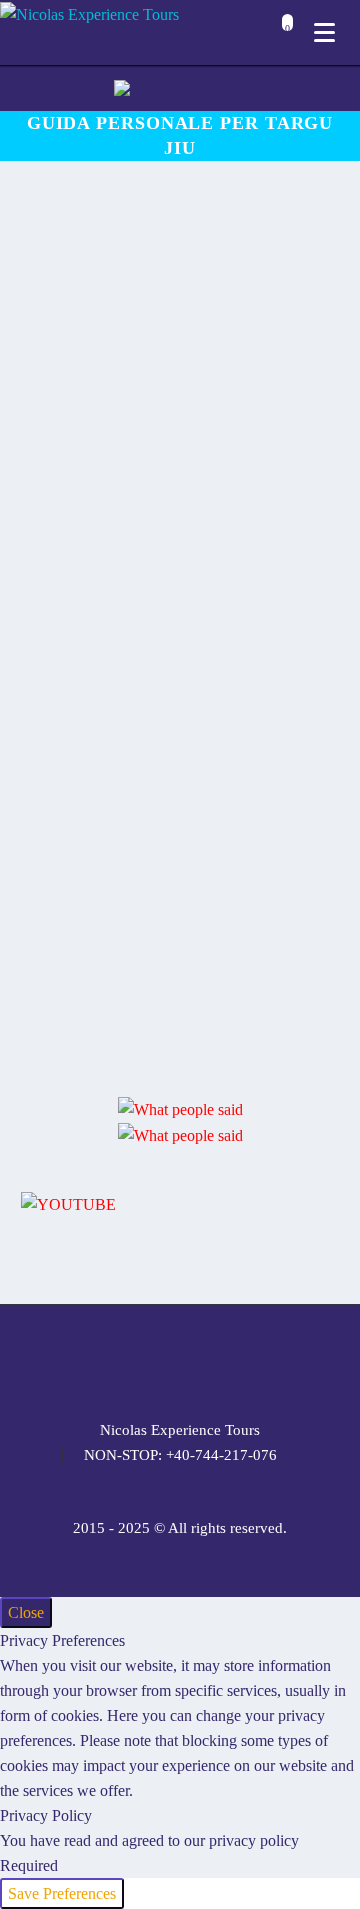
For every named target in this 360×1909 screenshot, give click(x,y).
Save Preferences (62, 1893)
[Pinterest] (206, 1360)
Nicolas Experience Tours (180, 1430)
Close (26, 1612)
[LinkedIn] (128, 1360)
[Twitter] (154, 1360)
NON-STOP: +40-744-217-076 (180, 1455)
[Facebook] (102, 1360)
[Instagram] (180, 1360)
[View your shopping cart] (282, 34)
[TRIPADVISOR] (258, 1360)
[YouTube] (232, 1360)
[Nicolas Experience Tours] (89, 13)
